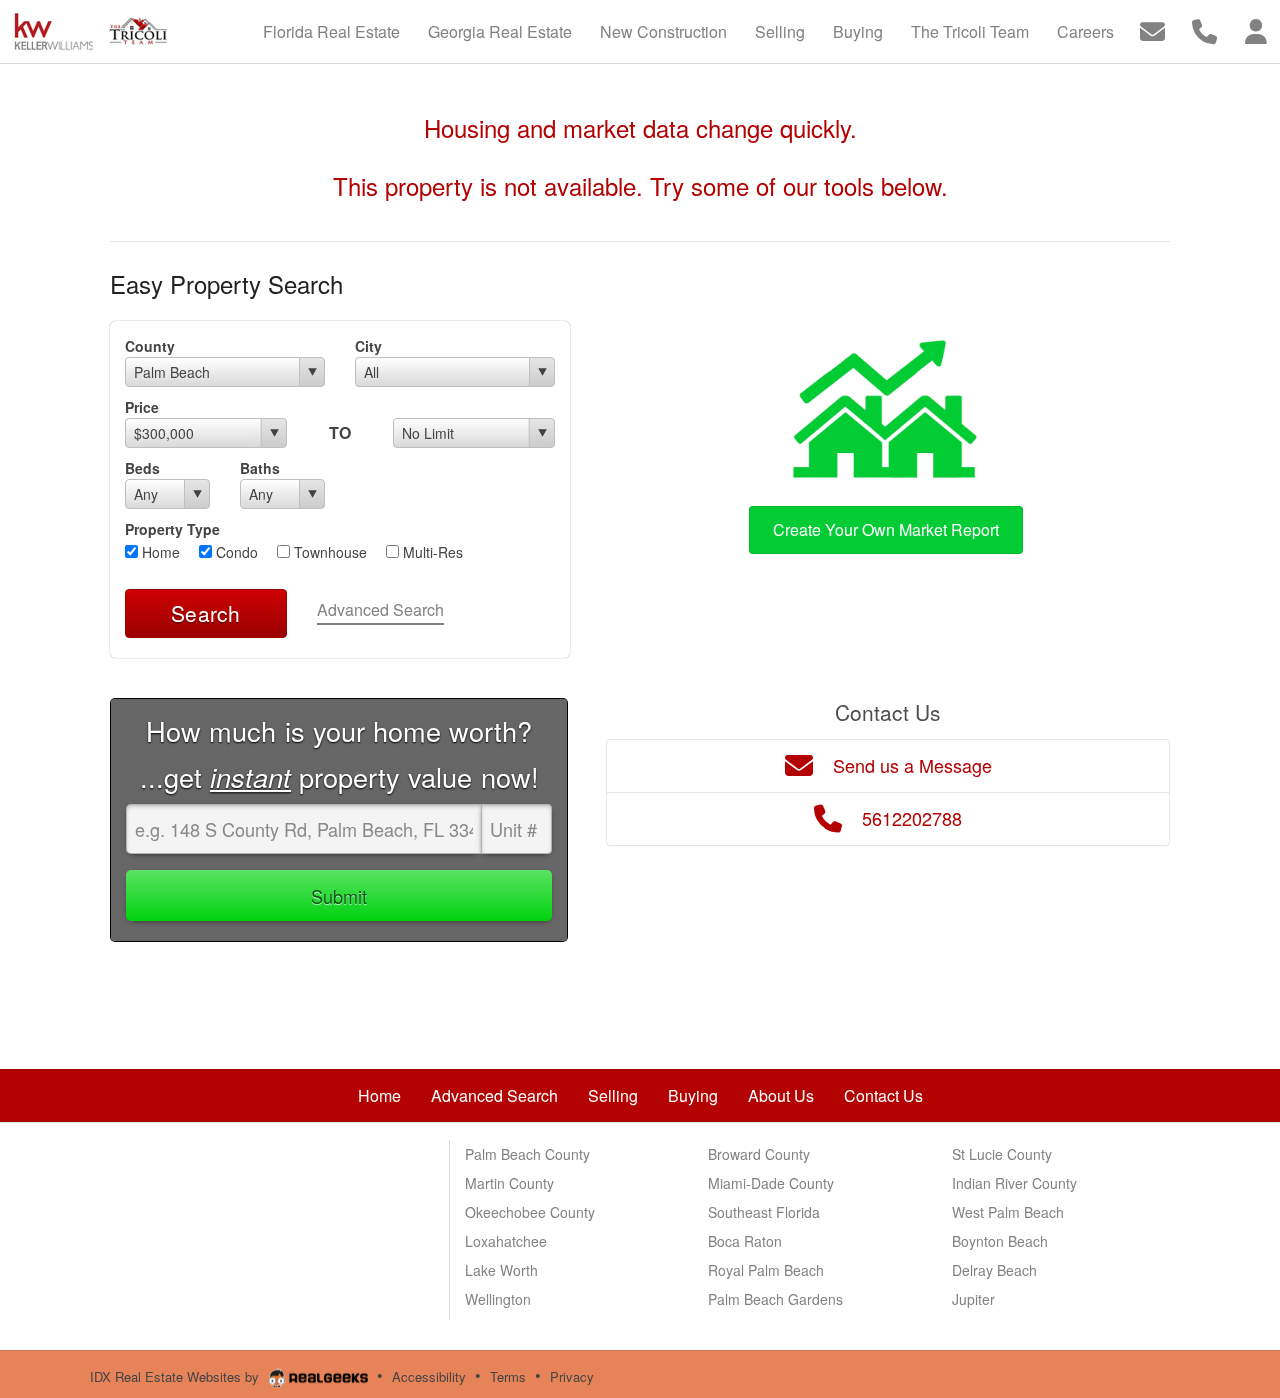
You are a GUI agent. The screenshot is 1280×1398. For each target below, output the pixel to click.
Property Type (172, 529)
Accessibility (429, 1376)
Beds (142, 468)
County (150, 346)
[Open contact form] (1152, 29)
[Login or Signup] (1256, 29)
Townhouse (328, 552)
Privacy (572, 1376)
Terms (508, 1376)
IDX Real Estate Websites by (176, 1376)
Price (142, 407)
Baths (260, 468)
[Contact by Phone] (1204, 29)
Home (159, 552)
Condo (235, 552)
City (368, 346)
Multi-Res (431, 552)
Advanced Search (380, 609)
